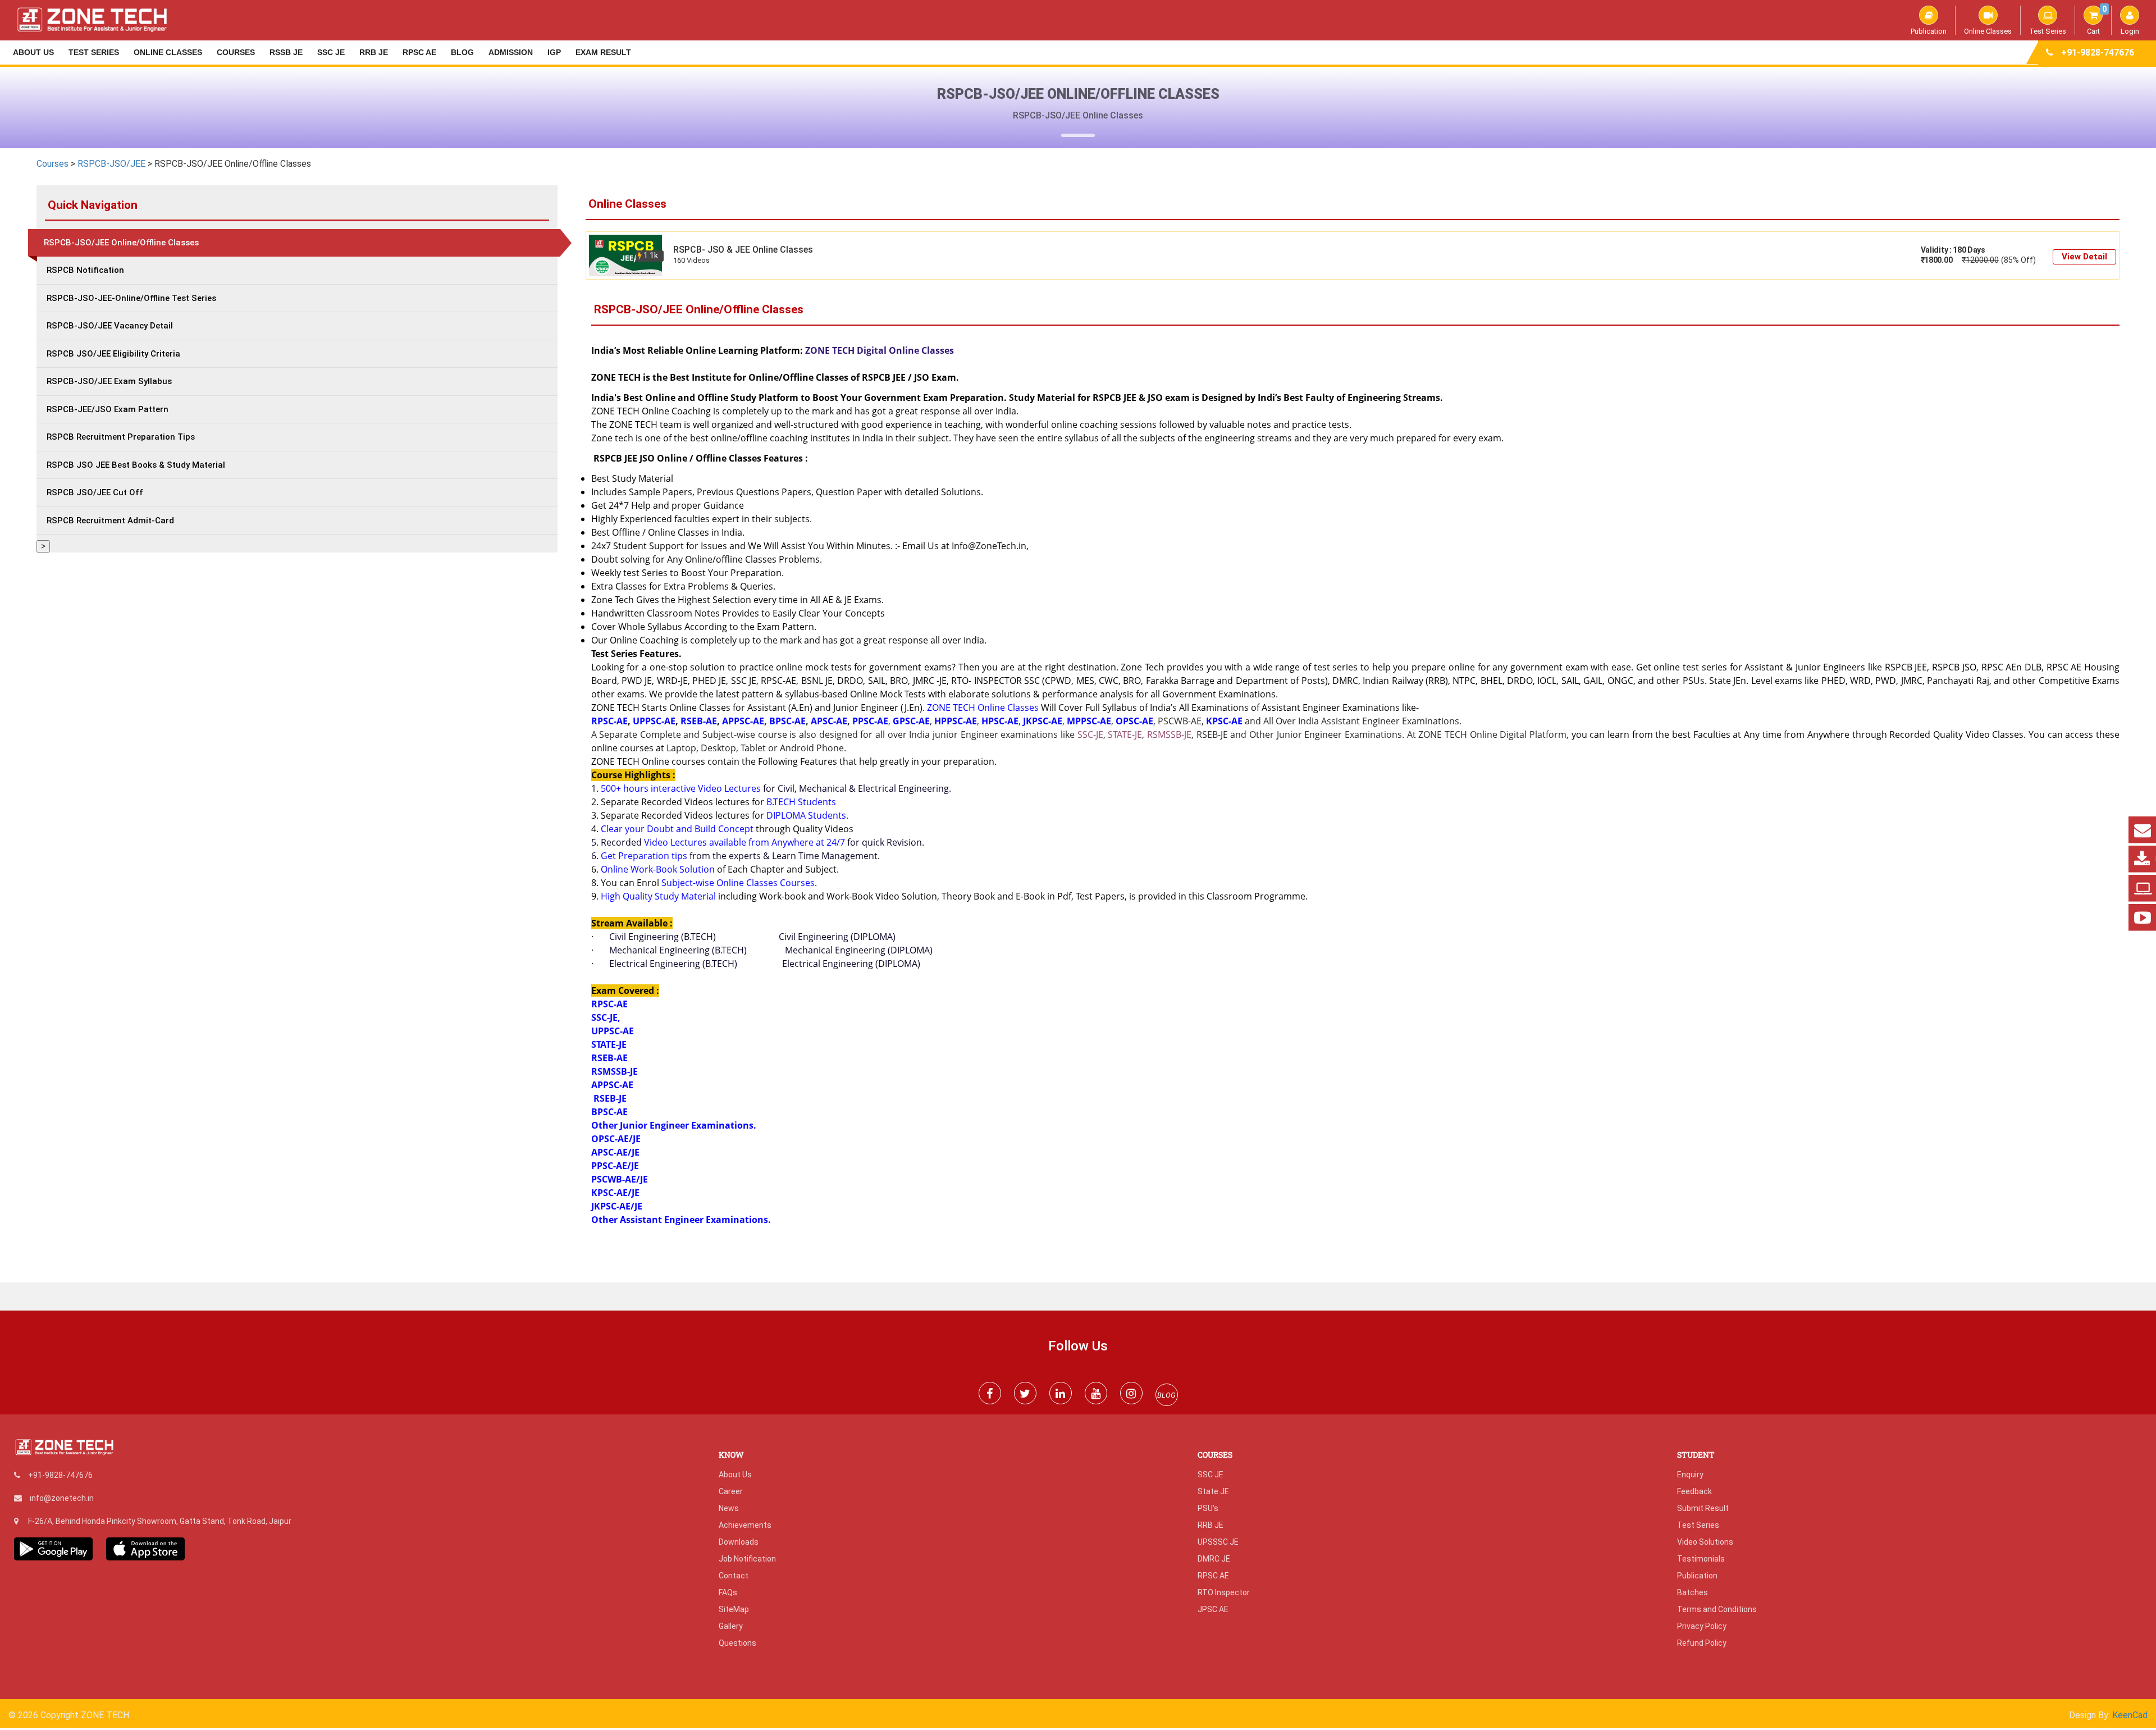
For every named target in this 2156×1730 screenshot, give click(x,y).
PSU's (1208, 1508)
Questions (737, 1643)
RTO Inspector (1224, 1592)
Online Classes (1988, 31)
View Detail (2084, 257)
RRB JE (374, 52)
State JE (1213, 1491)
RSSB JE (286, 52)
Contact (734, 1576)
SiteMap (734, 1609)
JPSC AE (1213, 1609)
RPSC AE (419, 52)
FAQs (728, 1592)
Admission (511, 52)
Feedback (1694, 1491)
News (729, 1508)
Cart (2097, 20)
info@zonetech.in (62, 1498)
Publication (1929, 31)
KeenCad (2130, 1715)
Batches (1693, 1592)
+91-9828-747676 (2098, 53)
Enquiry (1690, 1475)
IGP (554, 52)
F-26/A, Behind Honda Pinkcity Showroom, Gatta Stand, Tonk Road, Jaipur (160, 1521)
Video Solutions (1705, 1542)
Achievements (745, 1525)
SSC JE (331, 52)
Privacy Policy (1702, 1626)
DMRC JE (1214, 1559)
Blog (462, 52)
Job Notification (747, 1559)
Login (2130, 31)
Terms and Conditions (1717, 1609)
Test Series (2048, 31)
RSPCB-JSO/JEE (111, 164)
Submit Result (1703, 1508)
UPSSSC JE (1218, 1542)
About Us (33, 52)
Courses (236, 52)
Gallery (731, 1626)
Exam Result (603, 52)
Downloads (739, 1542)
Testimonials (1701, 1559)
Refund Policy (1702, 1643)
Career (731, 1491)
